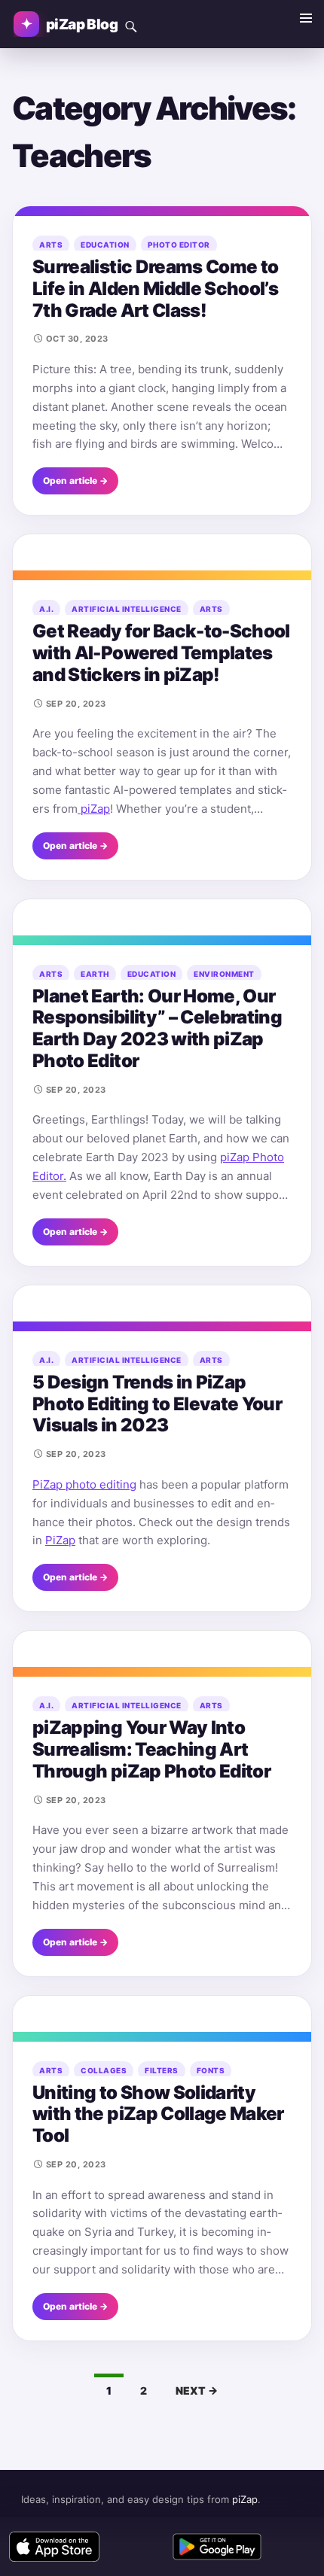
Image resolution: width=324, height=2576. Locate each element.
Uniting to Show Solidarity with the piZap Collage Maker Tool (158, 2114)
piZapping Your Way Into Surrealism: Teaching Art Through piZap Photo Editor (151, 1749)
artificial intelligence (127, 609)
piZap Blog (82, 24)
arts (51, 245)
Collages (104, 2070)
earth (95, 974)
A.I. (46, 609)
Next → (197, 2390)
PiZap (60, 1540)
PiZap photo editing (84, 1484)
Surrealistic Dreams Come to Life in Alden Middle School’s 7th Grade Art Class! (155, 289)
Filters (162, 2070)
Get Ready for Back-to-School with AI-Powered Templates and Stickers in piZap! (161, 653)
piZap (94, 809)
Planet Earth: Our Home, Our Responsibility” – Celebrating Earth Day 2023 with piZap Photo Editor (157, 1028)
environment (224, 974)
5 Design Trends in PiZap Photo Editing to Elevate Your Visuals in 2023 (157, 1404)
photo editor (179, 245)
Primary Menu (306, 18)
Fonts (211, 2070)
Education (105, 245)
